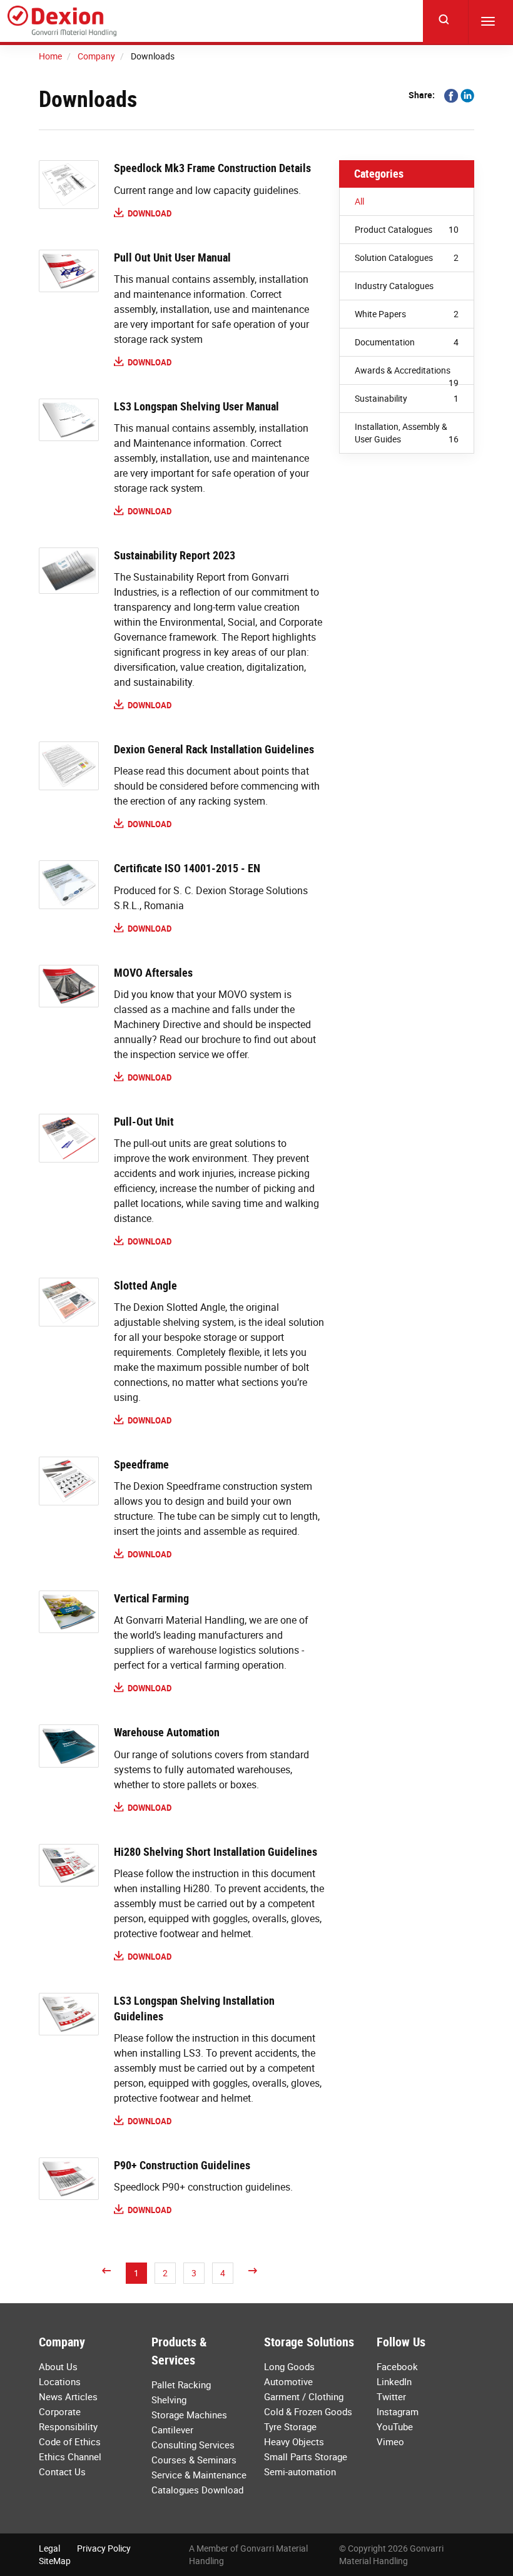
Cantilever (172, 2430)
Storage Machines (189, 2415)
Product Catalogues (407, 229)
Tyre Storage (290, 2426)
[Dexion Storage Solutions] (62, 21)
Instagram (398, 2411)
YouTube (395, 2426)
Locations (60, 2381)
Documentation (407, 342)
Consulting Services (193, 2445)
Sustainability (407, 398)
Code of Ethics (70, 2441)
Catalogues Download (197, 2490)
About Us (58, 2366)
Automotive (288, 2381)
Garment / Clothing (304, 2396)
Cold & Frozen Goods (308, 2411)
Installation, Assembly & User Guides (407, 433)
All (359, 201)
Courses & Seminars (194, 2460)
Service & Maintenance (199, 2475)
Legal (49, 2548)
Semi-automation (300, 2472)
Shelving (169, 2400)
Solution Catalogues (407, 257)
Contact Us (62, 2472)
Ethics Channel (70, 2456)
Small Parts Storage (306, 2456)
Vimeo (390, 2441)
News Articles (68, 2396)
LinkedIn (394, 2381)
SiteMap (55, 2561)
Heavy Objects (294, 2441)
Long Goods (289, 2366)
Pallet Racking (181, 2385)
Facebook (397, 2366)
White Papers (407, 314)
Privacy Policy (104, 2548)
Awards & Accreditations (407, 374)
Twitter (391, 2396)
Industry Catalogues (394, 286)
